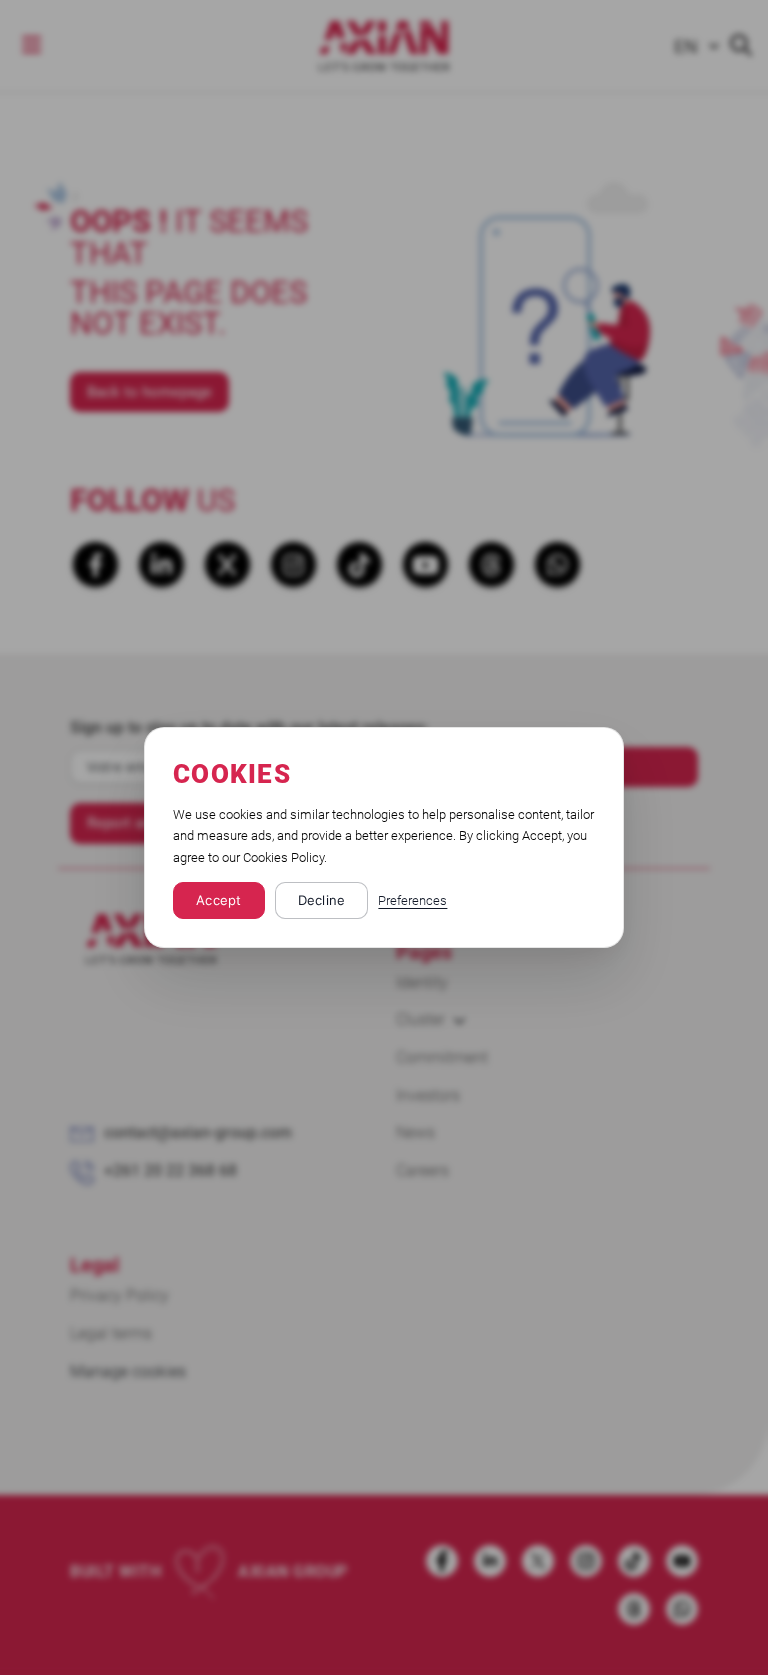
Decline (322, 900)
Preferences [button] (412, 900)
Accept (219, 900)
